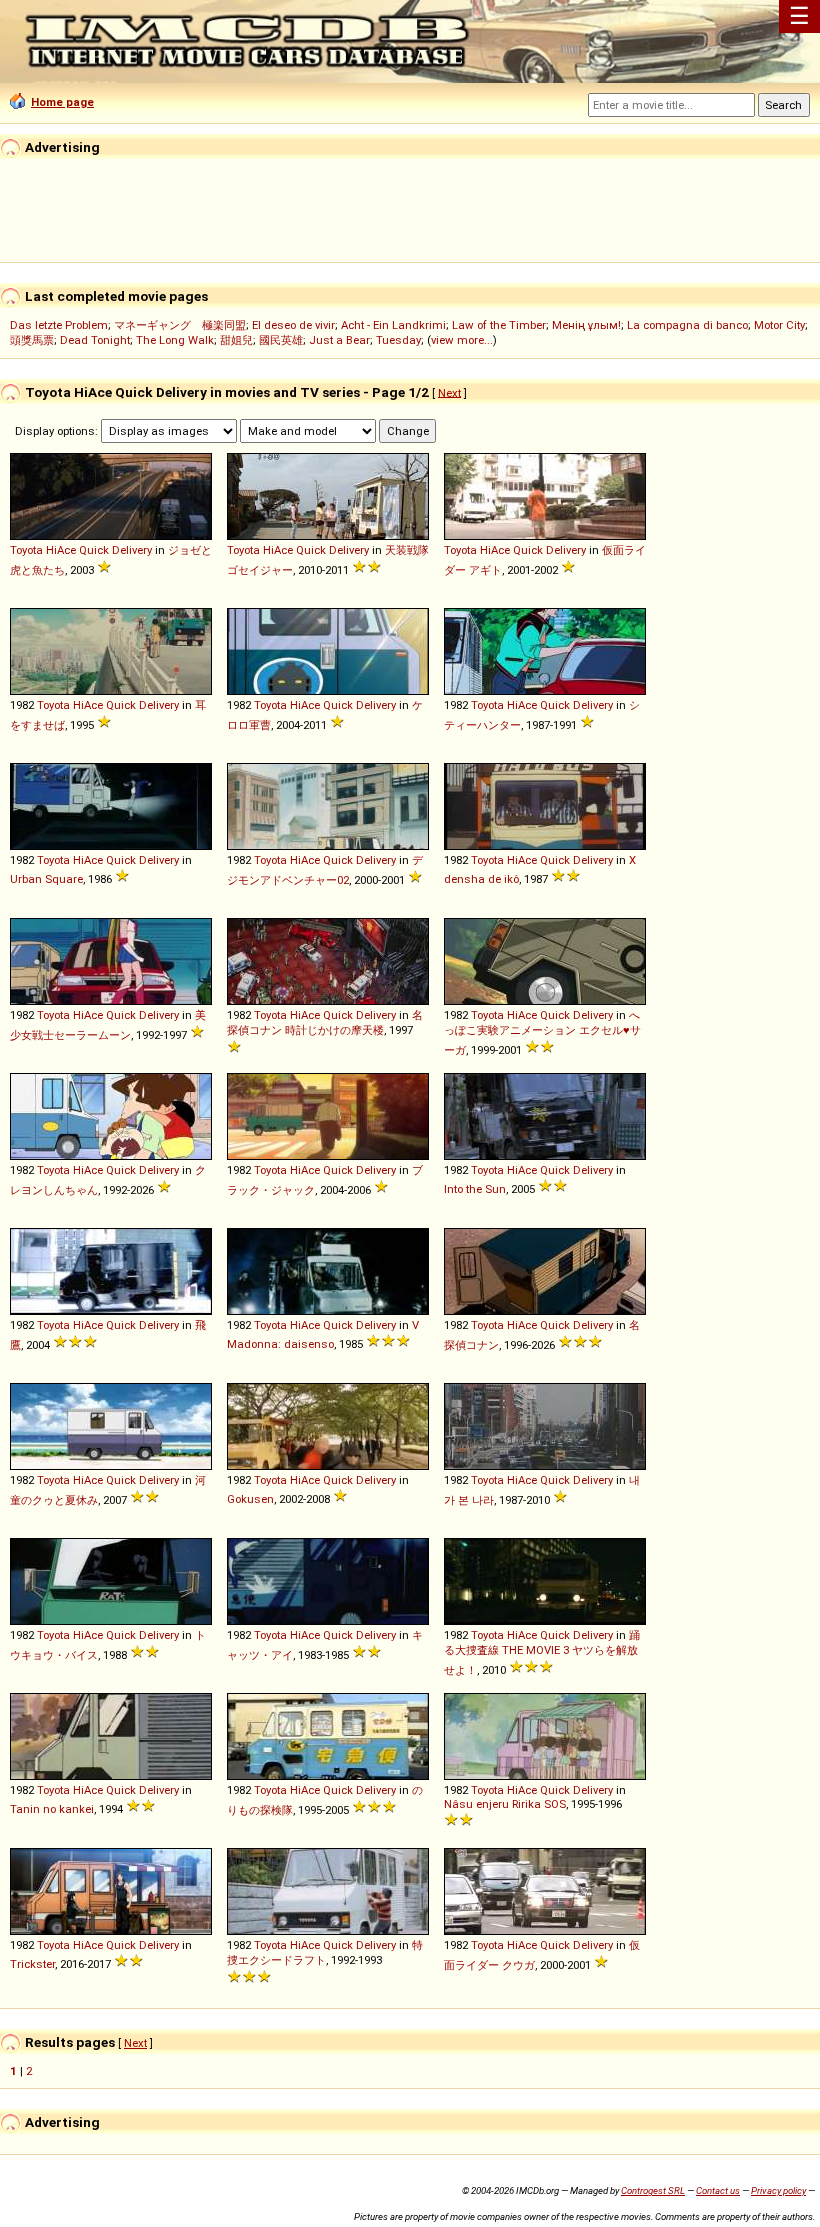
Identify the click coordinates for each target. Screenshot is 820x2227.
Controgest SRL (653, 2190)
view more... (462, 340)
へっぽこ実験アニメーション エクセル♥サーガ (542, 1032)
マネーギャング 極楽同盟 (180, 325)
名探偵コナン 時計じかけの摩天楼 (325, 1022)
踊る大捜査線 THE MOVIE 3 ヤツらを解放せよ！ (542, 1652)
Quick (94, 550)
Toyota (26, 550)
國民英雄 (281, 340)
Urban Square (46, 879)
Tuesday (398, 340)
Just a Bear (339, 340)
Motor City (779, 325)
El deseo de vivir (293, 325)
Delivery (132, 550)
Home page (62, 102)
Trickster (32, 1964)
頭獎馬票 (32, 340)
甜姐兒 (236, 340)
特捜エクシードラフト (325, 1952)
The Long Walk (175, 340)
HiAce (61, 550)
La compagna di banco (687, 325)
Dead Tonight (95, 340)
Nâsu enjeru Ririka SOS (505, 1804)
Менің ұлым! (586, 325)
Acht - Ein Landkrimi (393, 325)
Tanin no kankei (52, 1809)
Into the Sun (475, 1189)
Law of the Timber (499, 325)
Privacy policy (778, 2190)
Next (449, 392)
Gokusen (250, 1499)
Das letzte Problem (59, 325)
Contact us (718, 2190)
